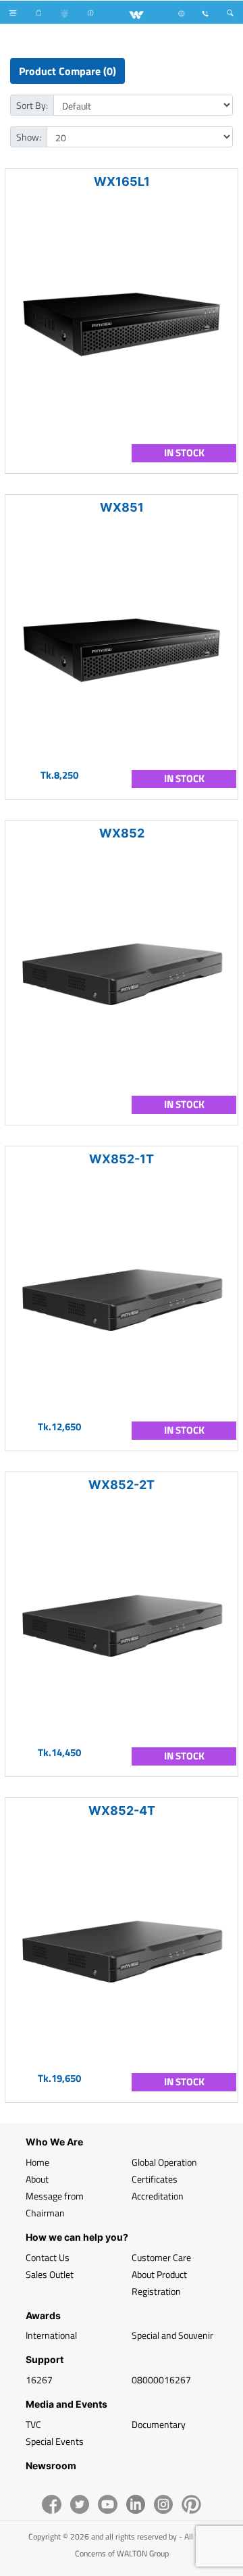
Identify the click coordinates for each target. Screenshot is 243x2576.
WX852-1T (122, 1159)
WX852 (122, 833)
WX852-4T (122, 1811)
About (37, 2179)
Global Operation (164, 2162)
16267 (39, 2380)
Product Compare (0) (67, 71)
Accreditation (158, 2196)
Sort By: (32, 105)
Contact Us (48, 2257)
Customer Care (161, 2257)
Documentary (159, 2424)
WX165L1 (122, 181)
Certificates (155, 2179)
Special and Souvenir (172, 2335)
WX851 (122, 507)
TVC (33, 2424)
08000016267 (161, 2380)
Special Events (55, 2441)
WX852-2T (122, 1485)
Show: (29, 137)
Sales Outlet (50, 2274)
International (51, 2335)
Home (37, 2162)
